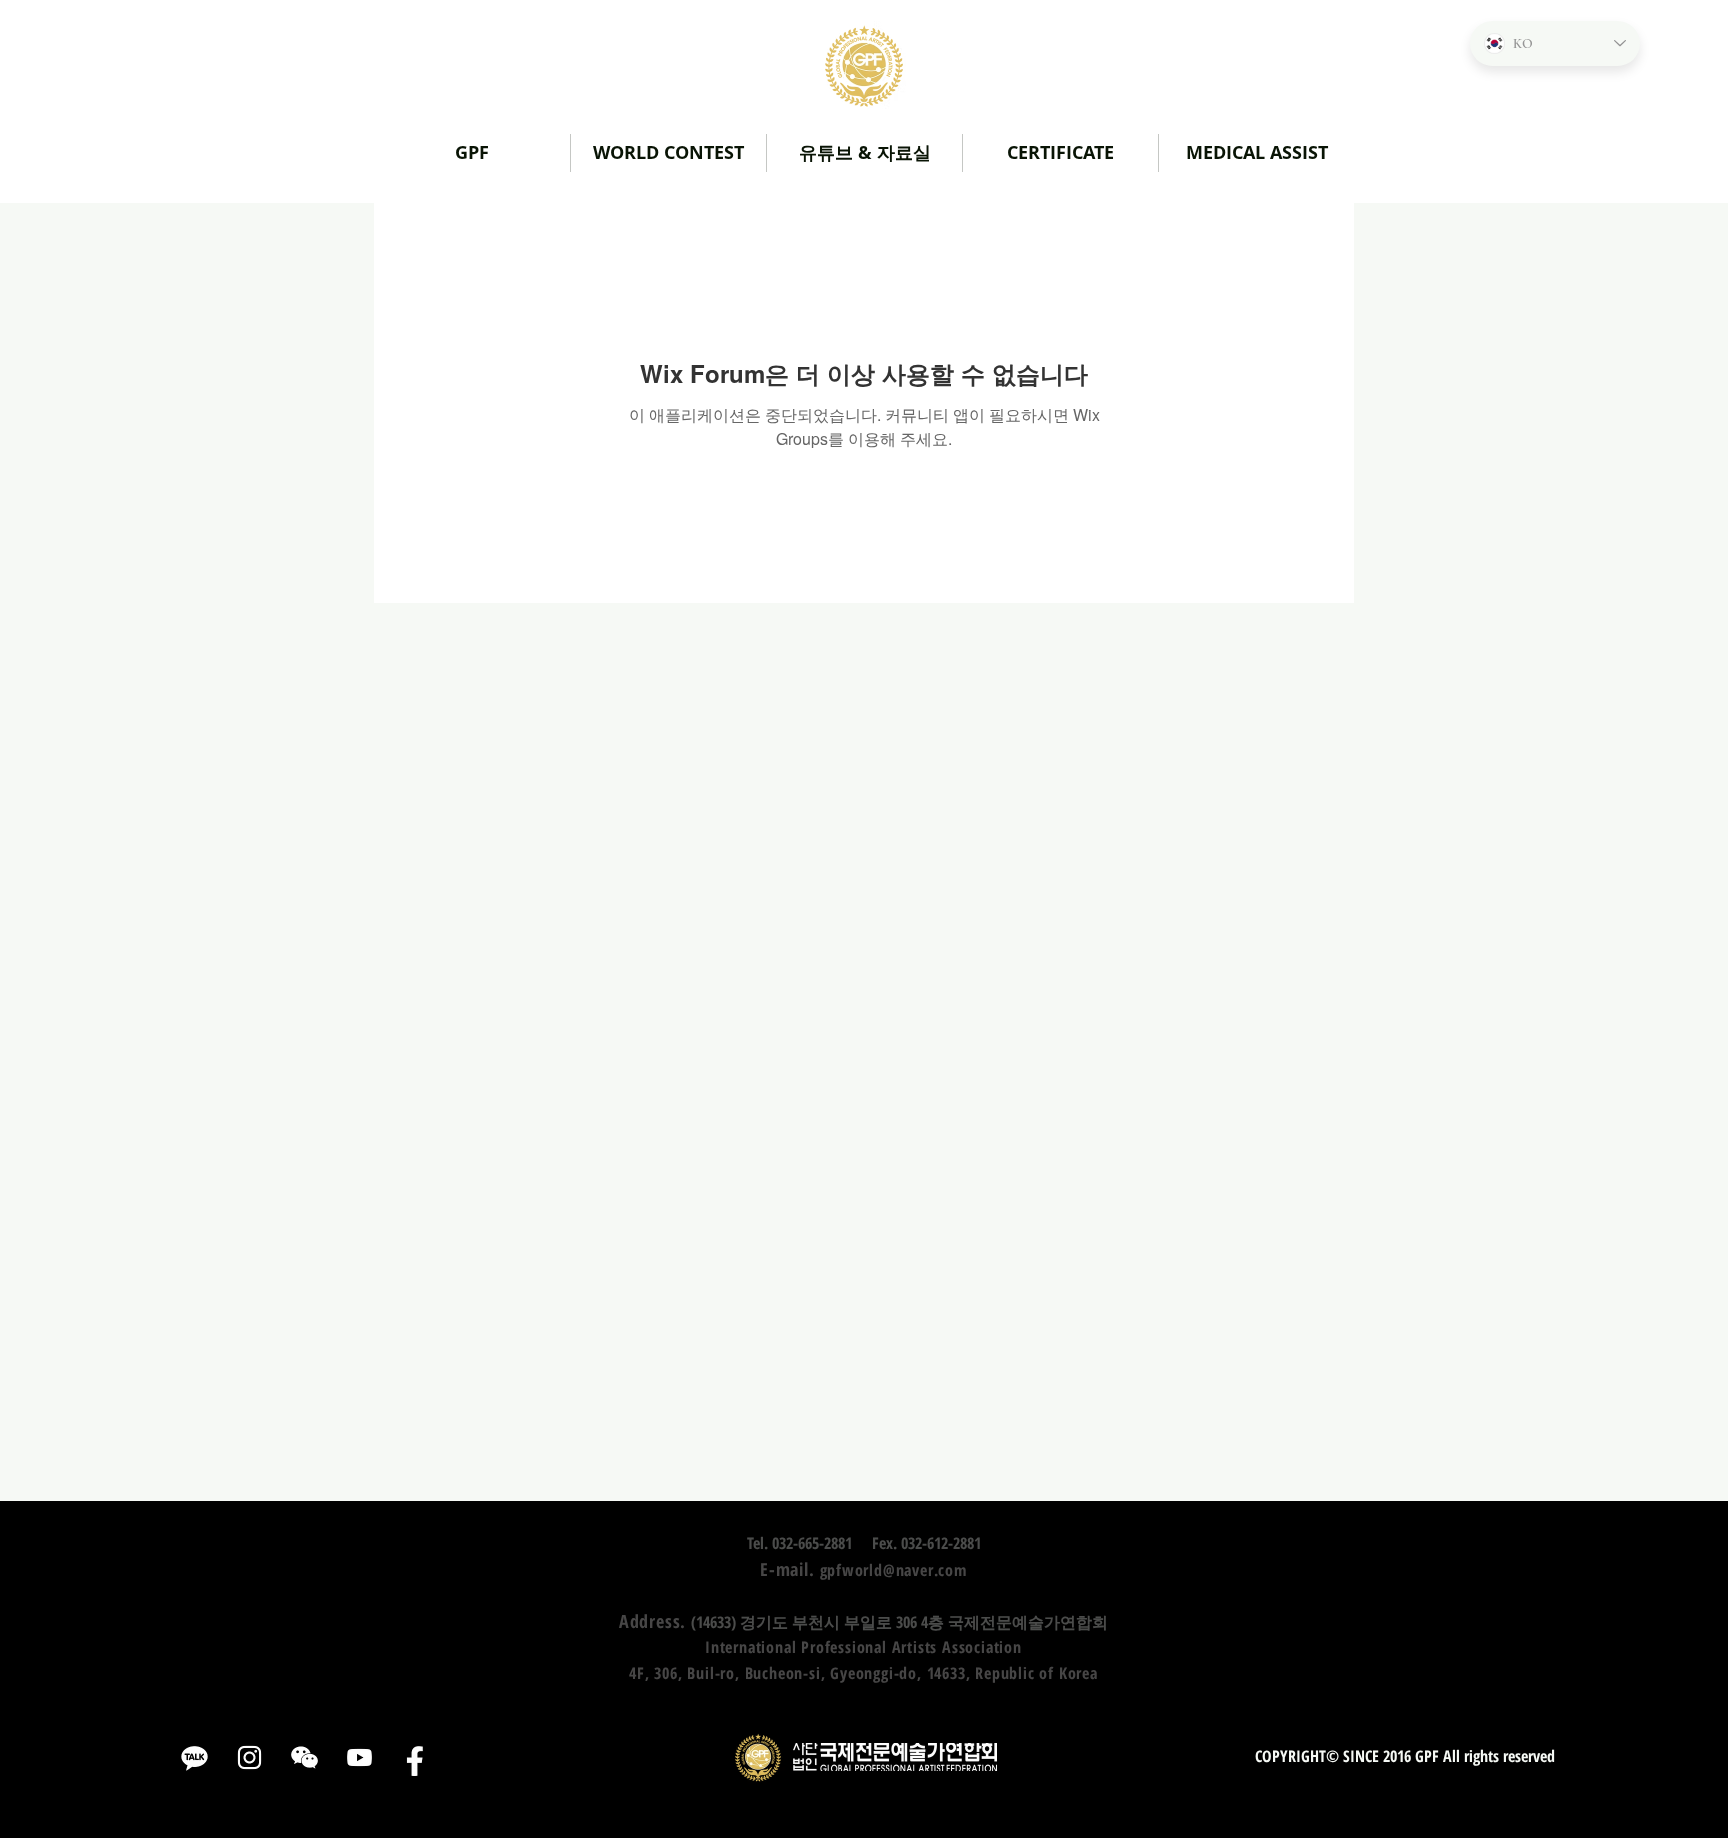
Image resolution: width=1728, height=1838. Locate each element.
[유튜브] (359, 1757)
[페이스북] (414, 1757)
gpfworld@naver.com (893, 1570)
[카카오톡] (194, 1757)
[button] (864, 153)
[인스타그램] (249, 1757)
